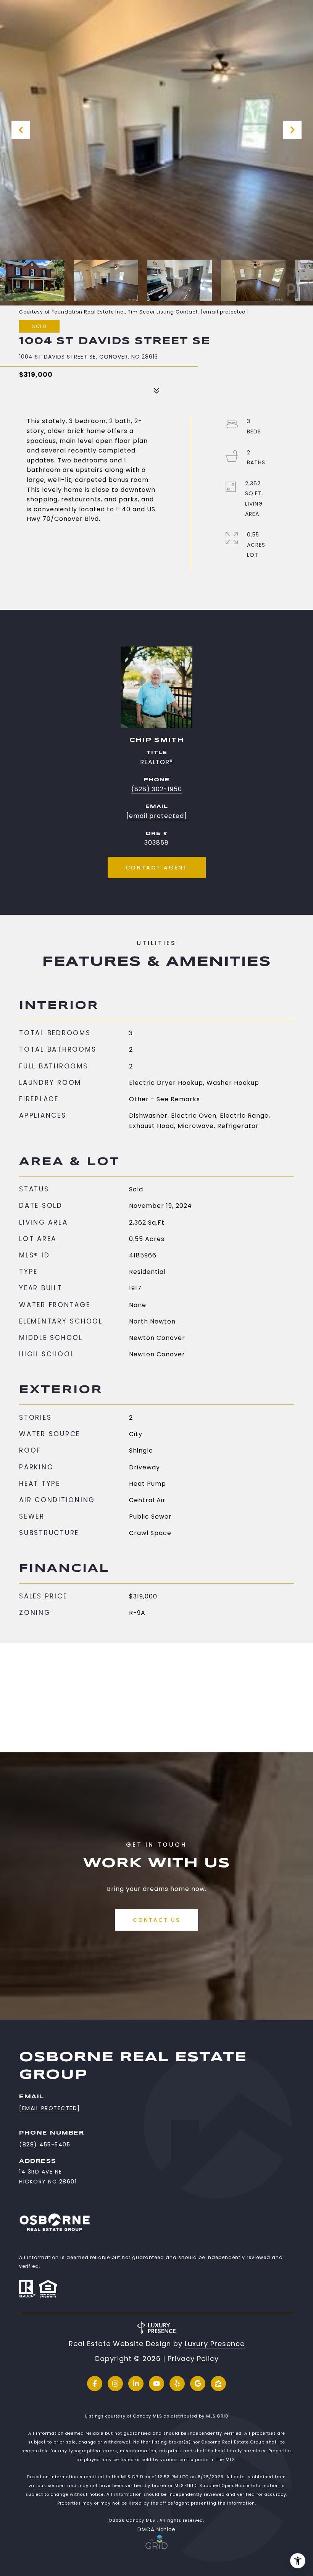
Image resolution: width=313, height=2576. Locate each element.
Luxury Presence (215, 2344)
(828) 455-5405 (45, 2145)
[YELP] (177, 2384)
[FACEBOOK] (95, 2384)
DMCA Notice (156, 2530)
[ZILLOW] (218, 2384)
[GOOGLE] (198, 2384)
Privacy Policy (193, 2359)
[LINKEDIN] (136, 2384)
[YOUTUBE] (156, 2384)
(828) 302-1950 (157, 789)
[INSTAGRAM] (115, 2384)
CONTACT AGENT (157, 868)
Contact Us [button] (156, 1920)
